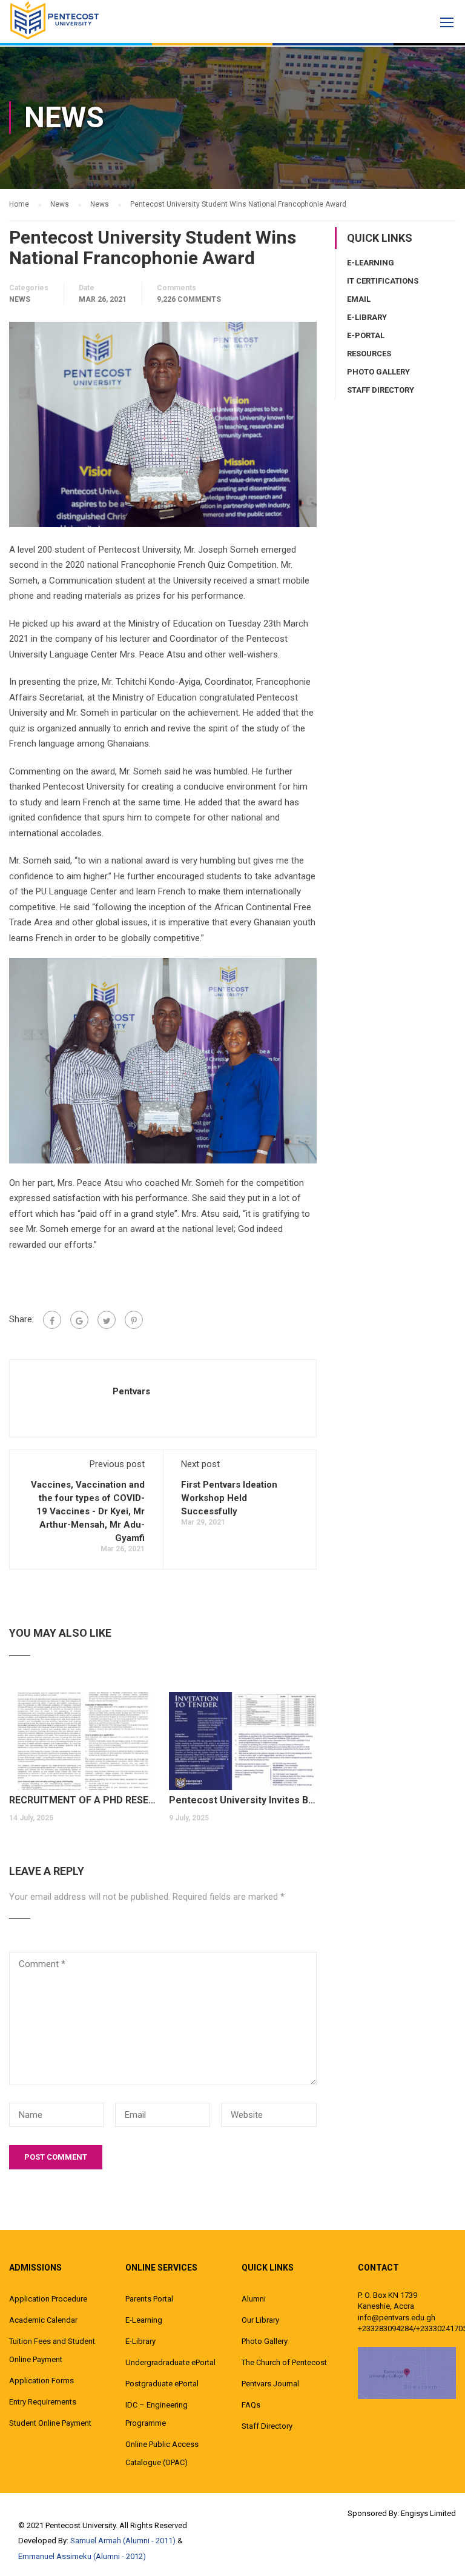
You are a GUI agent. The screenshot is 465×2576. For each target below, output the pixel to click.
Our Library (260, 2320)
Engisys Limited (428, 2513)
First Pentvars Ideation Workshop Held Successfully (229, 1498)
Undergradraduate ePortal (170, 2362)
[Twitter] (107, 1320)
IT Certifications (383, 281)
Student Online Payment (50, 2423)
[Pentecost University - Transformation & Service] (54, 20)
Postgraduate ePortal (162, 2384)
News (20, 299)
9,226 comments (189, 299)
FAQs (251, 2405)
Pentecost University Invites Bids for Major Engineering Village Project (243, 1800)
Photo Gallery (378, 372)
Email (359, 299)
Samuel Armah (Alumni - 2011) (123, 2541)
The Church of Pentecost (284, 2362)
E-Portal (366, 335)
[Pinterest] (134, 1320)
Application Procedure (48, 2299)
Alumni (254, 2299)
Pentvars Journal (270, 2384)
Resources (369, 354)
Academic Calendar (43, 2320)
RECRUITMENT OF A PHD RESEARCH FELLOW (83, 1800)
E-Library (367, 317)
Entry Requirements (43, 2402)
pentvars (131, 1391)
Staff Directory (381, 390)
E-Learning (371, 263)
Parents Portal (149, 2299)
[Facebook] (52, 1320)
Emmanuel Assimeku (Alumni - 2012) (82, 2556)
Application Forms (41, 2381)
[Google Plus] (79, 1320)
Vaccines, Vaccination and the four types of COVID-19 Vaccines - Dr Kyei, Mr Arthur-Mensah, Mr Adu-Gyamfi (88, 1511)
